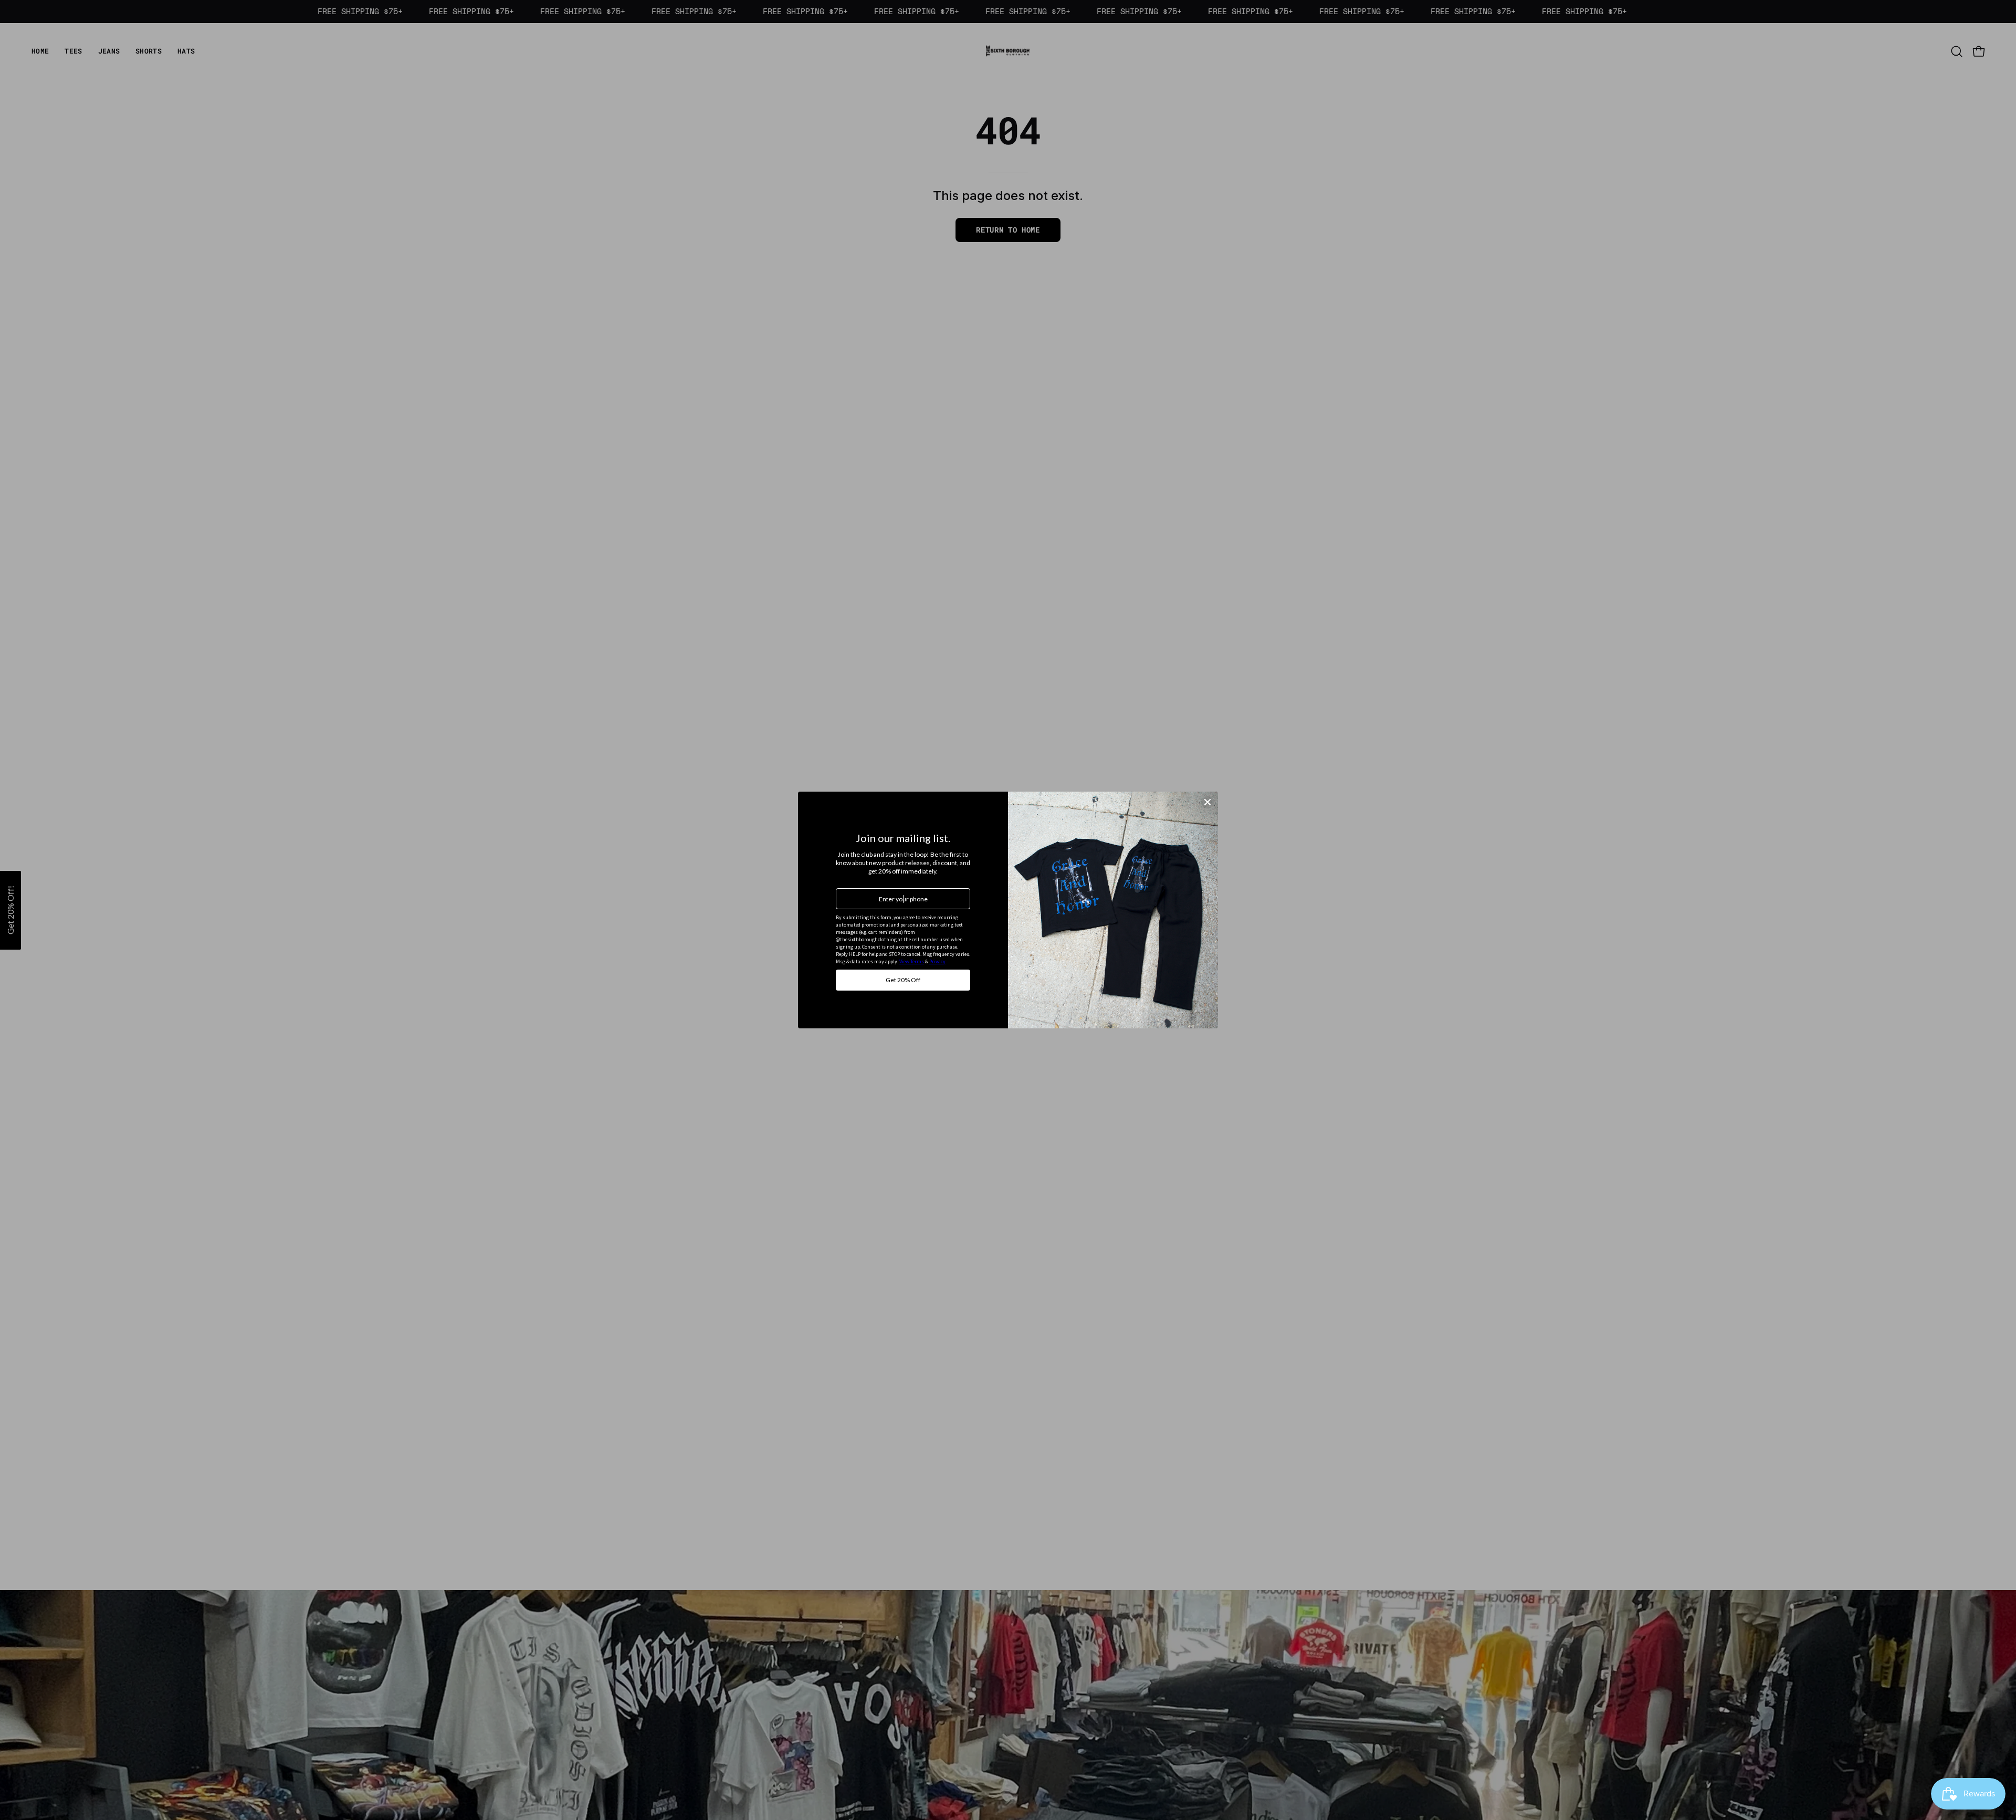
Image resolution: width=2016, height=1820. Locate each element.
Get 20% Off (903, 980)
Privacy (937, 961)
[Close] (1207, 802)
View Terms (912, 961)
